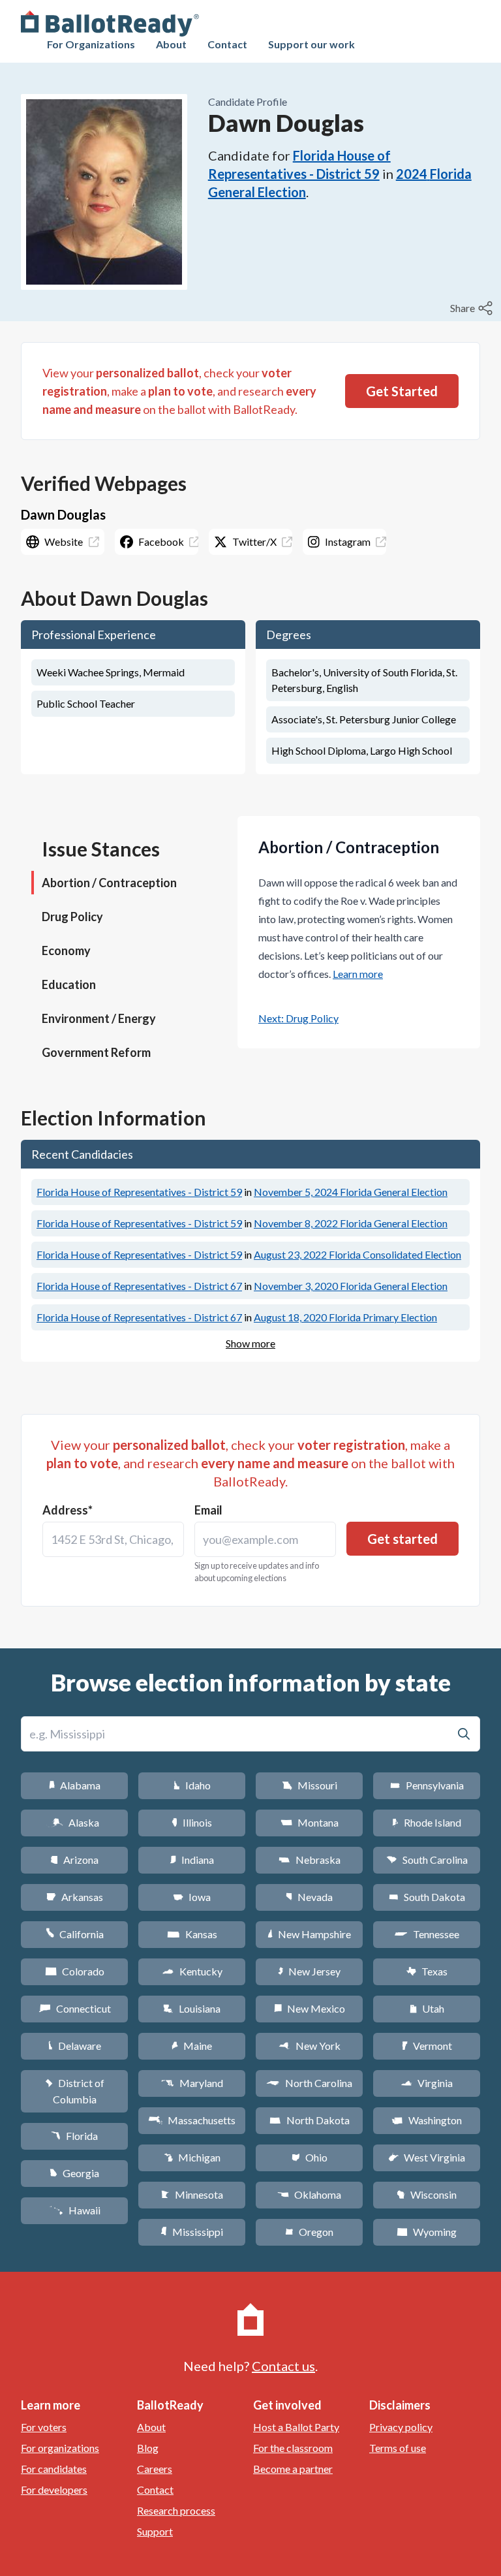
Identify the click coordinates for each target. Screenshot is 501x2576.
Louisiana (192, 2008)
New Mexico (310, 2008)
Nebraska (310, 1860)
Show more (250, 1343)
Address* (68, 1510)
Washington (427, 2120)
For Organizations (91, 44)
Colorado (75, 1971)
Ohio (310, 2157)
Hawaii (75, 2210)
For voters (44, 2427)
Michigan (192, 2157)
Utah (427, 2008)
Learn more (358, 974)
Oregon (309, 2232)
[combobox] (113, 1539)
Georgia (74, 2173)
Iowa (192, 1897)
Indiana (192, 1860)
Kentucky (192, 1971)
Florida (74, 2136)
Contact (227, 44)
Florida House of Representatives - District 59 (139, 1192)
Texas (427, 1971)
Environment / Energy (99, 1018)
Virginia (427, 2083)
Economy (66, 950)
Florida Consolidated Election (357, 1254)
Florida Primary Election (345, 1317)
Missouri (310, 1785)
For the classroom (293, 2448)
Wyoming (427, 2232)
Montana (310, 1822)
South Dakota (427, 1897)
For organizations (60, 2448)
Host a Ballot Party (296, 2427)
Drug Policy (72, 917)
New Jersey (309, 1971)
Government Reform (96, 1052)
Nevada (309, 1897)
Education (69, 984)
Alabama (75, 1785)
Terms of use (398, 2448)
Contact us (283, 2366)
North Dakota (310, 2120)
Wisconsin (427, 2194)
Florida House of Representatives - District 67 (139, 1286)
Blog (148, 2448)
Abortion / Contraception (109, 883)
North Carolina (309, 2083)
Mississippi (192, 2232)
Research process (176, 2510)
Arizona (74, 1860)
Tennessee (427, 1934)
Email (208, 1510)
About (171, 44)
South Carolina (427, 1860)
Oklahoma (309, 2194)
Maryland (192, 2083)
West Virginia (427, 2157)
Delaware (75, 2046)
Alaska (75, 1822)
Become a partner (293, 2469)
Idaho (192, 1785)
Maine (192, 2046)
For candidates (54, 2469)
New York (310, 2046)
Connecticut (75, 2008)
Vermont (427, 2046)
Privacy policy (401, 2427)
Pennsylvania (427, 1785)
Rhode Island (427, 1822)
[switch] (473, 308)
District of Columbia (75, 2091)
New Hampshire (309, 1934)
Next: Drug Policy (298, 1018)
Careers (155, 2469)
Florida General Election (351, 1192)
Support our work (311, 44)
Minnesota (192, 2194)
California (75, 1934)
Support (155, 2531)
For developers (54, 2490)
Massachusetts (192, 2120)
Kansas (192, 1934)
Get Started (402, 391)
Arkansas (75, 1897)
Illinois (192, 1822)
